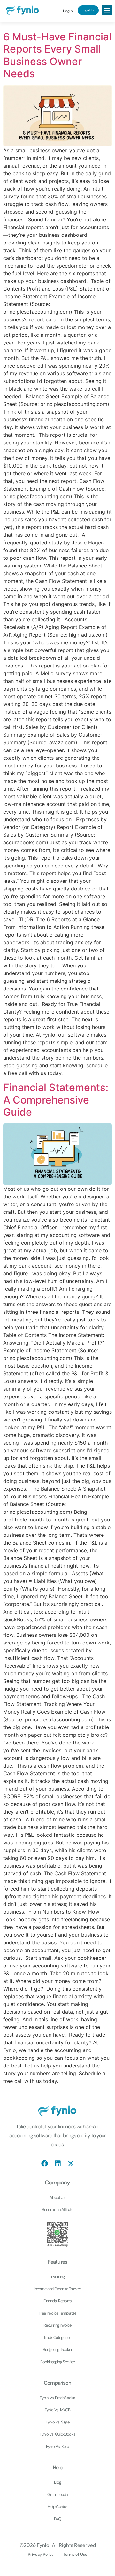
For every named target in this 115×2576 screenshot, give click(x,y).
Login (68, 11)
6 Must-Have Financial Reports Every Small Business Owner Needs (57, 55)
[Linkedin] (58, 2163)
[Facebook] (45, 2163)
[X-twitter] (71, 2163)
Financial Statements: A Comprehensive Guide (56, 1100)
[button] (107, 10)
